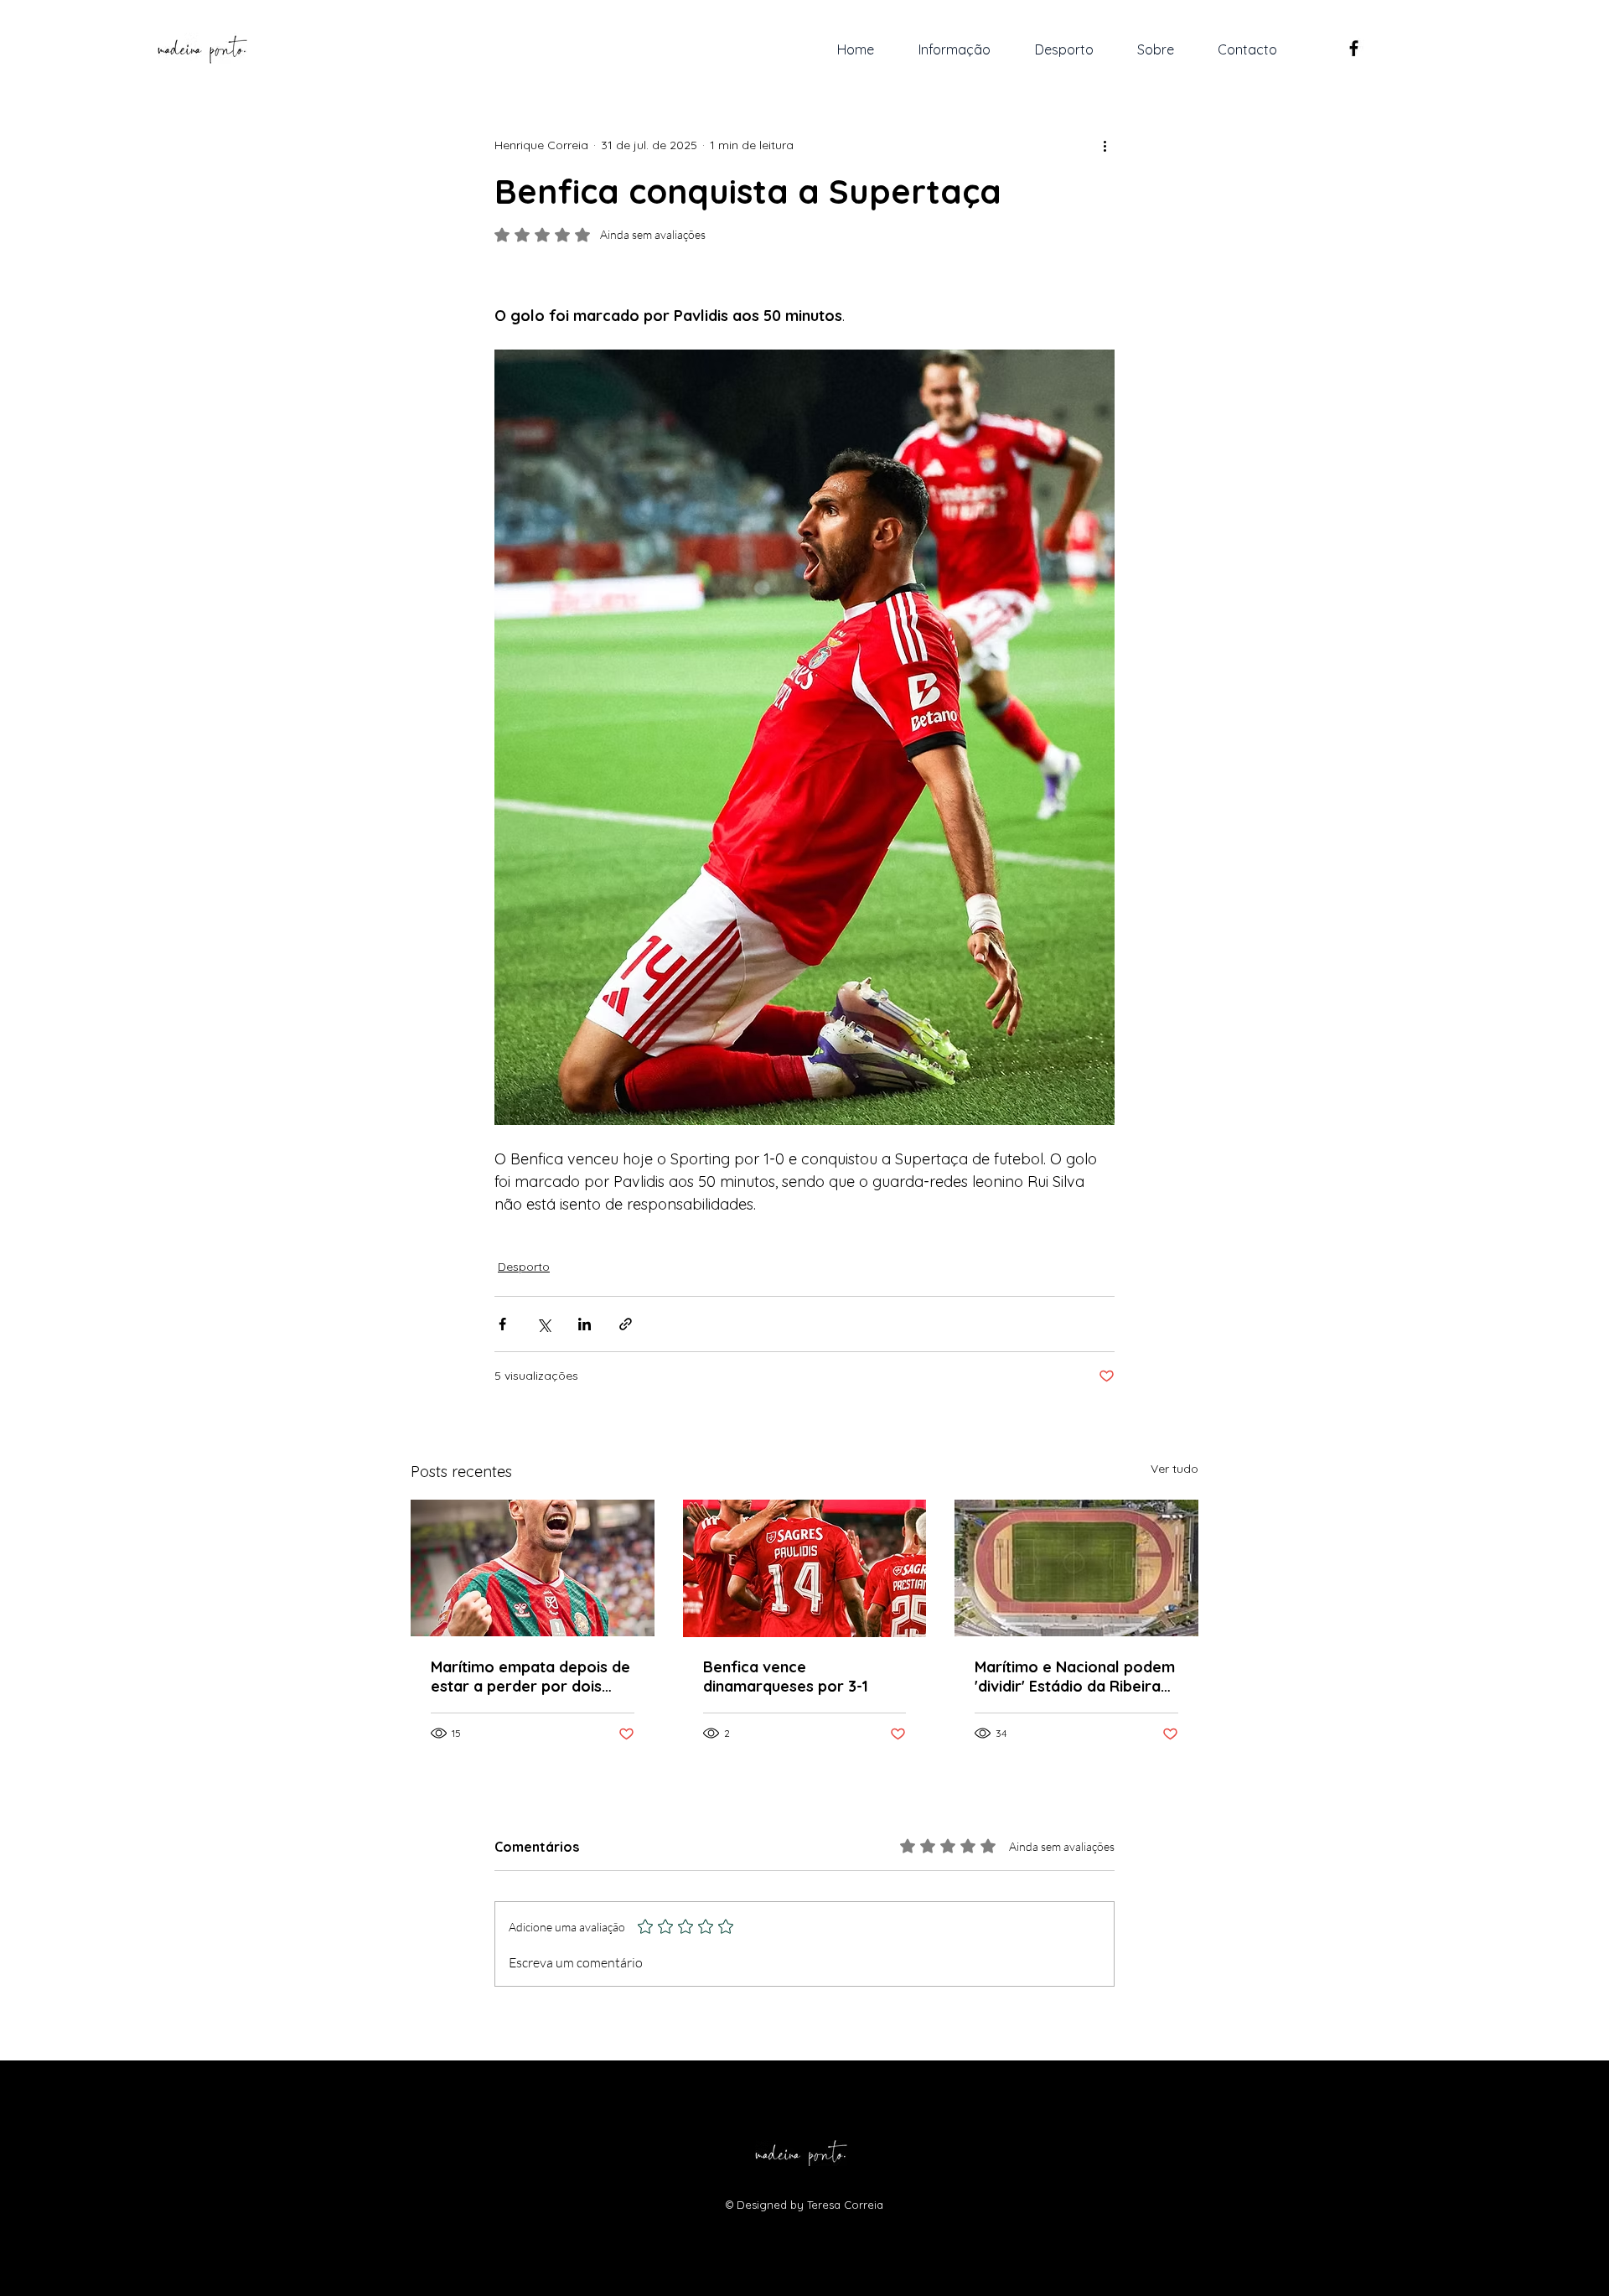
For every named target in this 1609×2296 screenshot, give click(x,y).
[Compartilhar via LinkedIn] (585, 1324)
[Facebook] (1354, 48)
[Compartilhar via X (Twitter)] (543, 1324)
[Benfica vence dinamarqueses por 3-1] (805, 1568)
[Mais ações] (1105, 145)
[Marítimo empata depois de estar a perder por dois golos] (533, 1568)
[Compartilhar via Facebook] (502, 1324)
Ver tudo (1174, 1469)
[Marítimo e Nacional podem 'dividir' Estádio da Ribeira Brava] (1076, 1568)
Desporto (524, 1267)
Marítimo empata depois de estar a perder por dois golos (530, 1677)
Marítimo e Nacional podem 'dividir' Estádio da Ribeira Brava (1075, 1677)
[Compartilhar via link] (626, 1324)
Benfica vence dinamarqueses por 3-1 (786, 1677)
